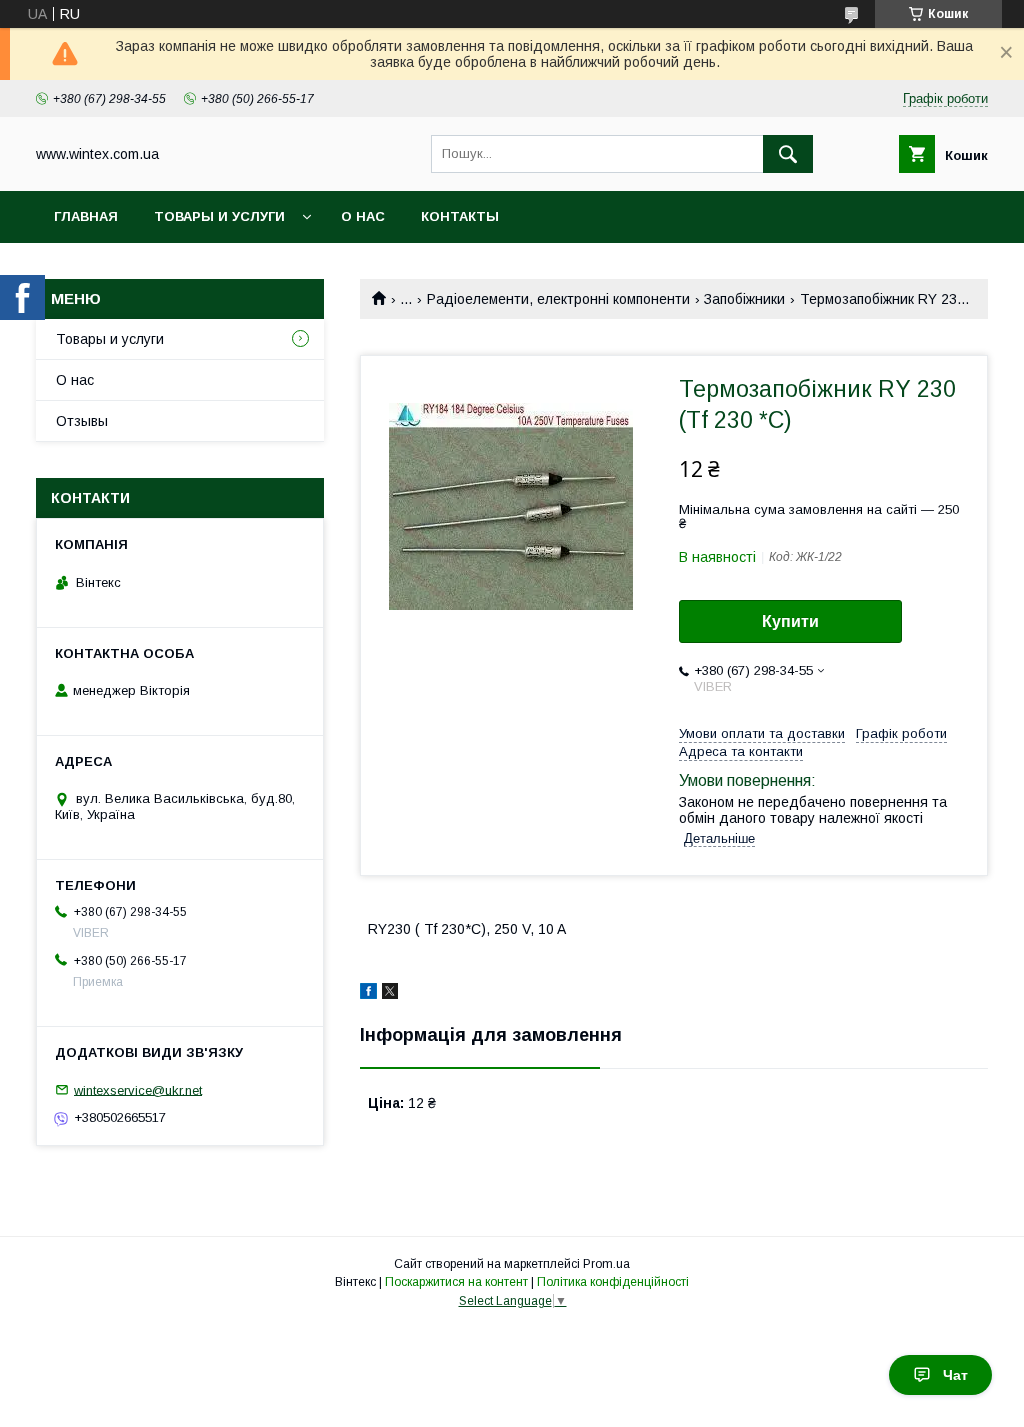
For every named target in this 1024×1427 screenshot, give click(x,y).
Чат (955, 1375)
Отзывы (82, 421)
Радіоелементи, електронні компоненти (558, 299)
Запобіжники (744, 299)
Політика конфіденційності (613, 1282)
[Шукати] (788, 154)
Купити (790, 621)
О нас (363, 216)
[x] (390, 994)
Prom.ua (606, 1264)
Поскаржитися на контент (456, 1282)
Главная (86, 216)
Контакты (460, 216)
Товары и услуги (219, 216)
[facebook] (368, 994)
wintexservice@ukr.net (138, 1089)
